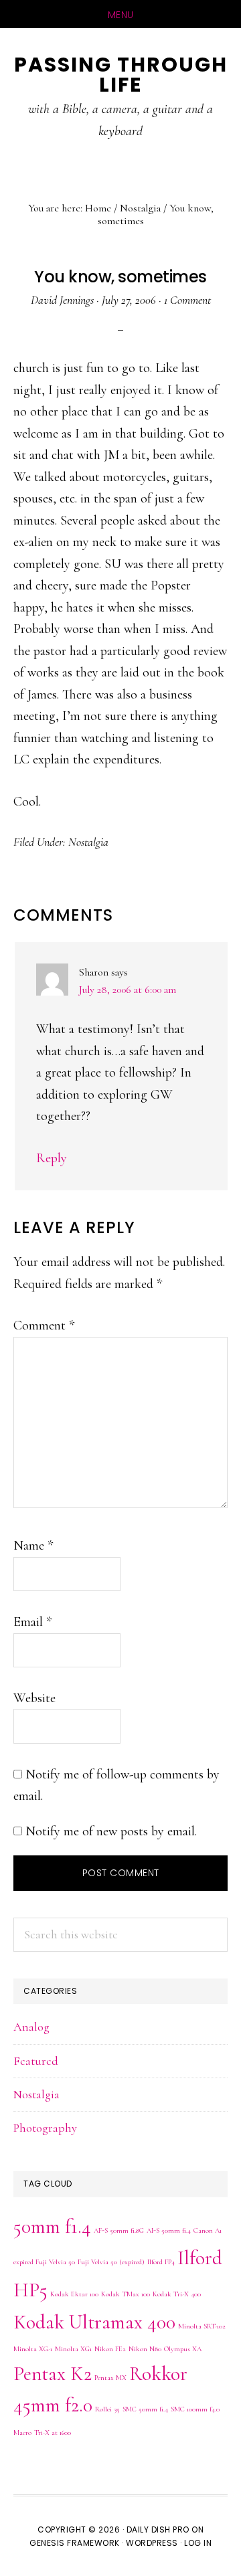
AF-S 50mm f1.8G (119, 2230)
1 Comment (187, 300)
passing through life (121, 75)
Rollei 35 (107, 2409)
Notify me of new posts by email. (111, 1831)
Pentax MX (110, 2378)
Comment (44, 1325)
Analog (31, 2027)
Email (32, 1622)
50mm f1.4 (52, 2226)
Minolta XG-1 (33, 2349)
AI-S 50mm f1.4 (169, 2230)
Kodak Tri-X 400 (177, 2294)
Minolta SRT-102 (202, 2326)
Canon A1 (208, 2230)
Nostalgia (88, 842)
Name (33, 1546)
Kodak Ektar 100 (74, 2294)
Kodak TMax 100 (126, 2294)
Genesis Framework (75, 2543)
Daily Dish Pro (158, 2529)
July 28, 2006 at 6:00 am (128, 990)
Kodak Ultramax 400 (94, 2322)
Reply (52, 1158)
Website (34, 1698)
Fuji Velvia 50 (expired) (111, 2262)
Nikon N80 (145, 2349)
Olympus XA (183, 2349)
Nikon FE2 (110, 2349)
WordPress (152, 2543)
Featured (36, 2061)
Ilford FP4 (161, 2262)
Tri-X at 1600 (53, 2432)
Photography (45, 2128)
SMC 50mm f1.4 (145, 2409)
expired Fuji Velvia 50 (44, 2262)
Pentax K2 (53, 2374)
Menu (121, 15)
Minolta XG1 (73, 2349)
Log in (198, 2543)
